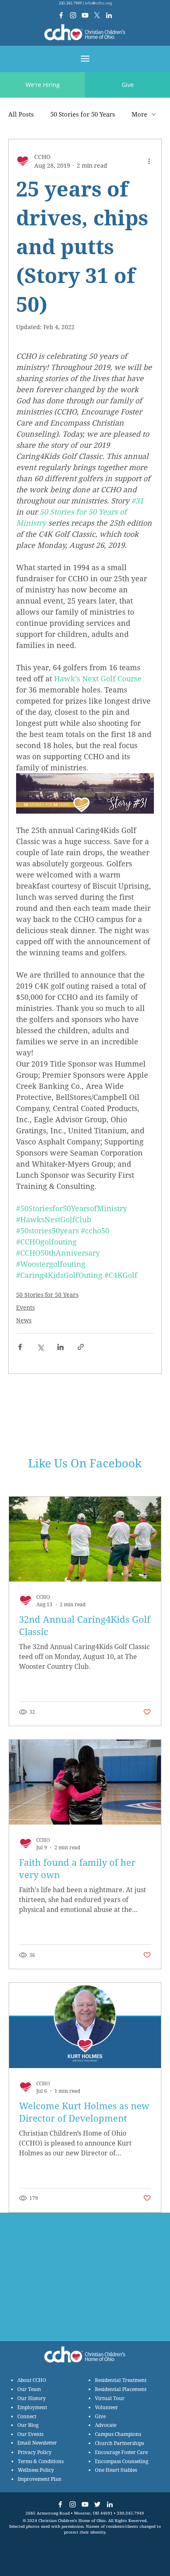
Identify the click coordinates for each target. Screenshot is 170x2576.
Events (25, 1307)
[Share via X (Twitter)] (40, 1347)
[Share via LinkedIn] (60, 1347)
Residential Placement (121, 2389)
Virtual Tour (110, 2398)
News (24, 1320)
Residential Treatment (121, 2380)
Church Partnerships (119, 2443)
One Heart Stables (116, 2470)
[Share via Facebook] (20, 1347)
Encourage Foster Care (121, 2452)
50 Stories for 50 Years (83, 114)
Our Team (29, 2389)
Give (100, 2416)
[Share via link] (81, 1347)
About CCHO (32, 2380)
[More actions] (149, 161)
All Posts (21, 114)
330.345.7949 (70, 3)
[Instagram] (73, 15)
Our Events (30, 2434)
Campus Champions (118, 2434)
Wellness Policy (36, 2470)
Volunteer (106, 2407)
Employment (32, 2407)
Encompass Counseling (122, 2461)
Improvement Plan (40, 2479)
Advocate (106, 2425)
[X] (97, 15)
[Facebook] (61, 15)
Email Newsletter (37, 2443)
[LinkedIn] (109, 15)
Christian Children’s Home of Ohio (72, 2520)
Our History (32, 2398)
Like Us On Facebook (85, 1463)
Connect (27, 2416)
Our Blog (28, 2425)
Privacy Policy (35, 2452)
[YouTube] (85, 15)
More (139, 114)
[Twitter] (97, 2504)
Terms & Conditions (41, 2461)
